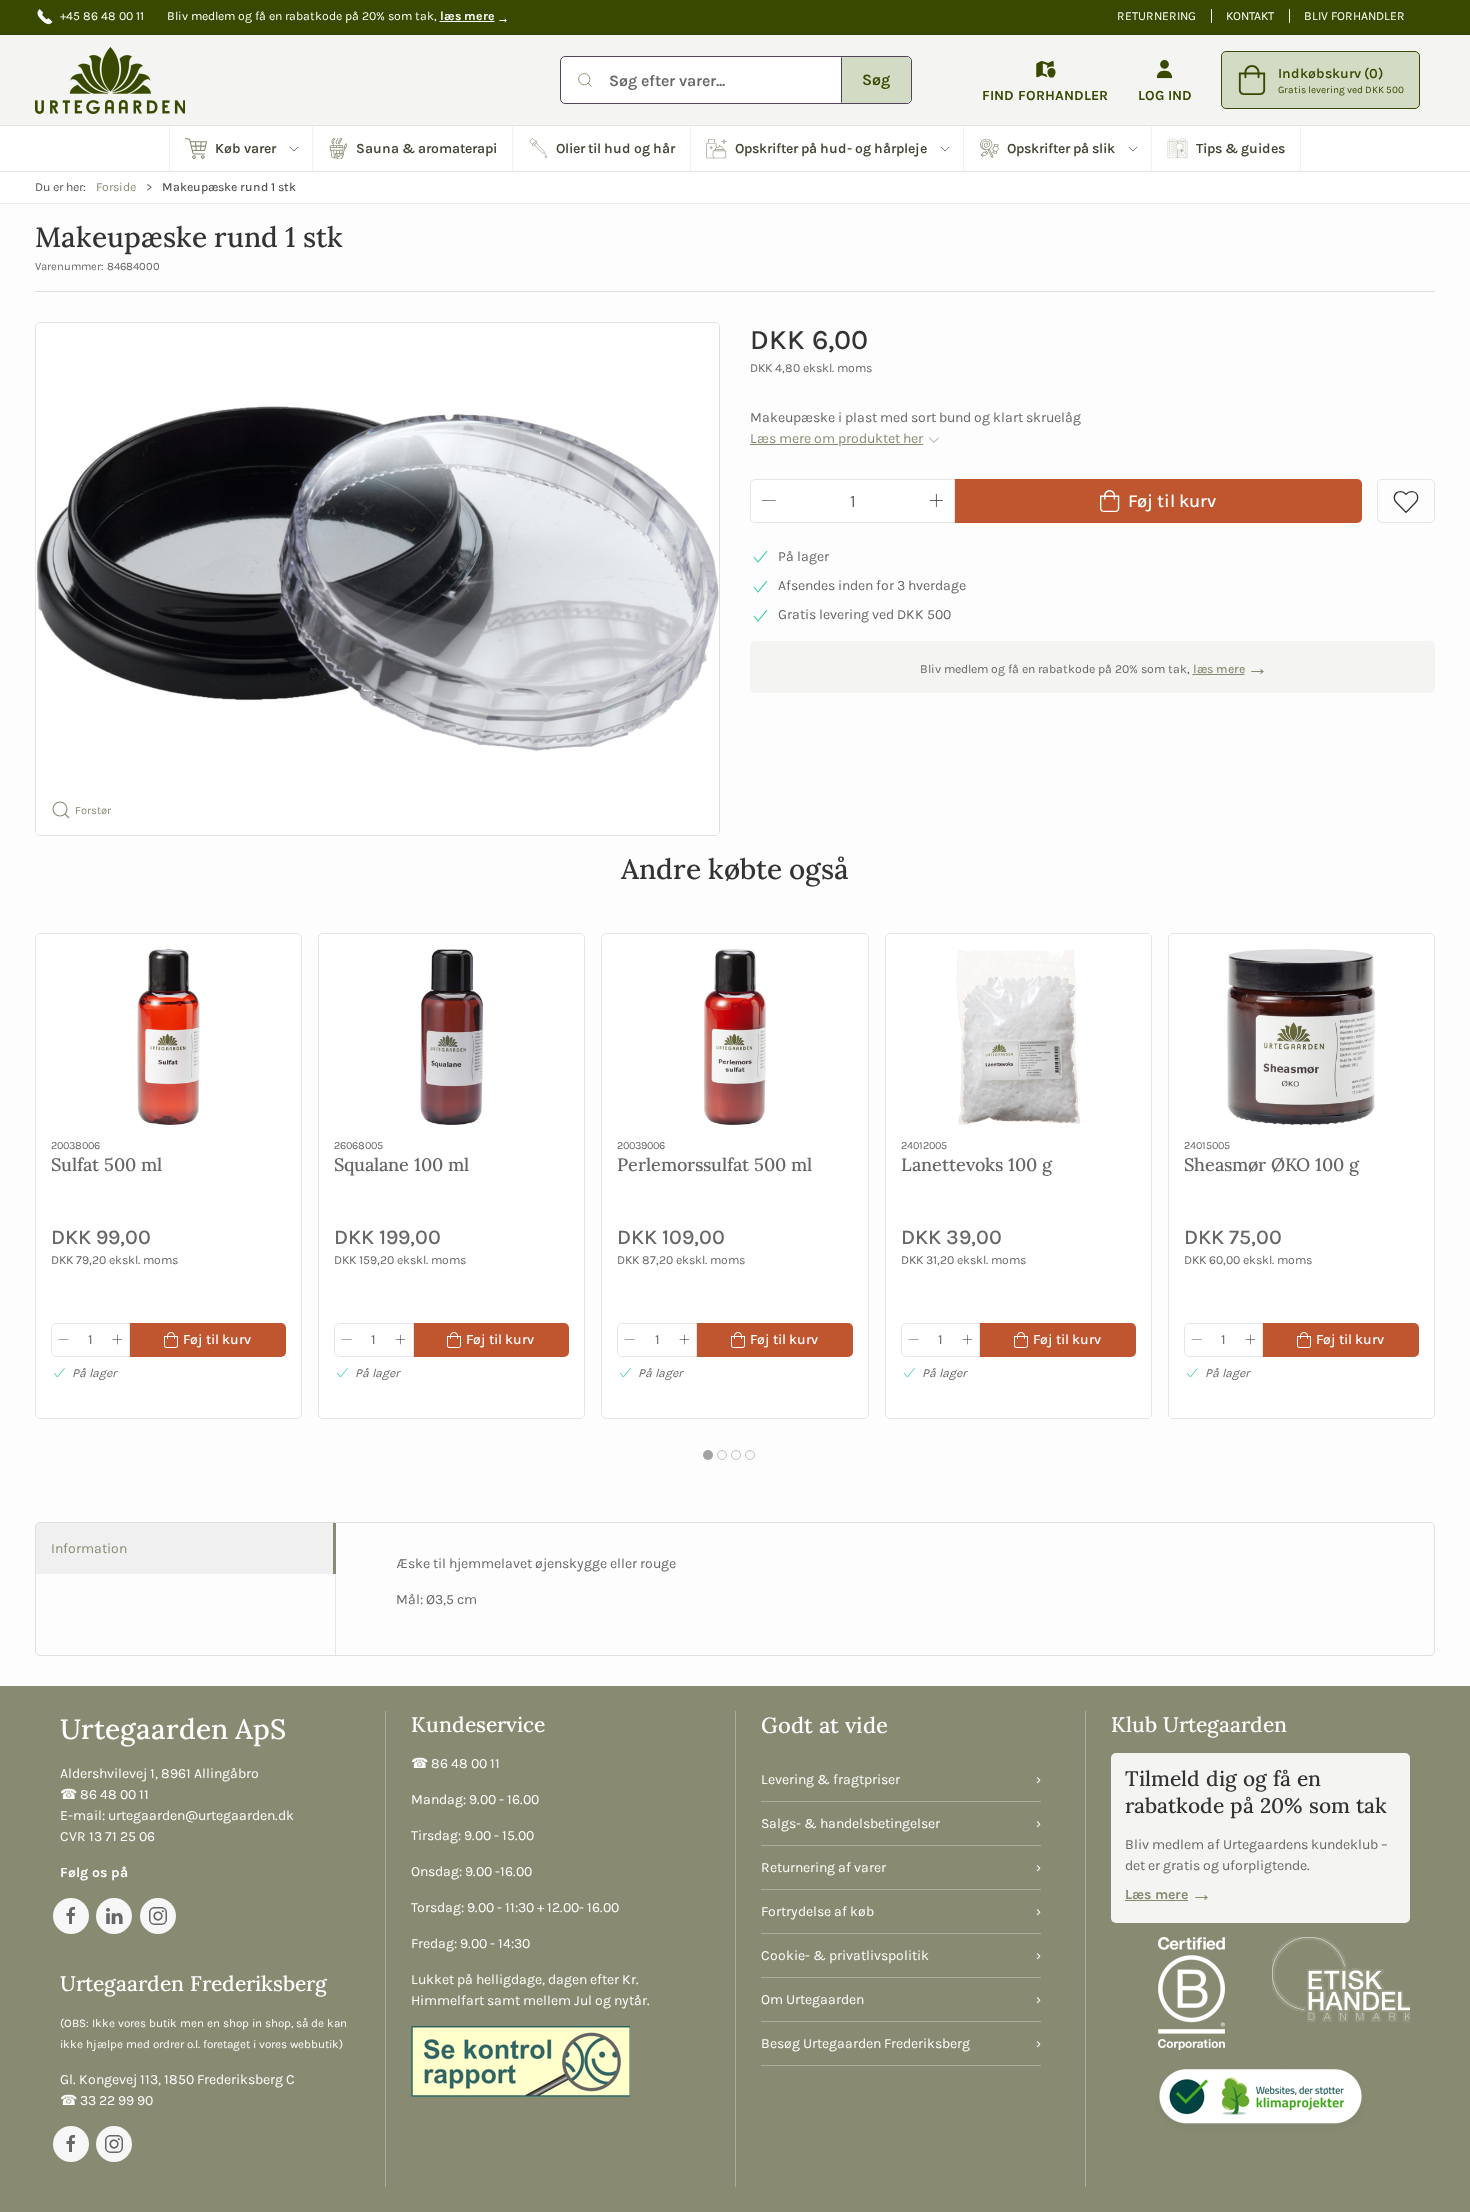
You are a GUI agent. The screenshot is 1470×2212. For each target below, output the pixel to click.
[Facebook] (71, 1916)
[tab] (708, 1455)
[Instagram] (158, 1916)
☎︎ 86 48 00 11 (104, 1794)
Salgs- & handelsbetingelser (850, 1823)
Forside (116, 187)
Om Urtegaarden (812, 1999)
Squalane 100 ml (401, 1163)
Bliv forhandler (1354, 16)
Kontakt (1250, 16)
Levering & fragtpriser (830, 1779)
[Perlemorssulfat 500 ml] (734, 1037)
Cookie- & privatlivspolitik (845, 1955)
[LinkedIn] (114, 1916)
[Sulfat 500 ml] (168, 1037)
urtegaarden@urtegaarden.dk (201, 1815)
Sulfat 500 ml (106, 1163)
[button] (241, 148)
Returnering (1156, 16)
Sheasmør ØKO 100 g (1271, 1163)
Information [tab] (89, 1548)
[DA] (110, 80)
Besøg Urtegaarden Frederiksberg (865, 2043)
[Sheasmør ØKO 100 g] (1301, 1037)
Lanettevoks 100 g (976, 1163)
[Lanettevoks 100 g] (1018, 1037)
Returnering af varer (823, 1867)
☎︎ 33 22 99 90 (106, 2100)
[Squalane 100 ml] (451, 1037)
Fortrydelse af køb (817, 1911)
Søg (876, 79)
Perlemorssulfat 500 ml (714, 1163)
